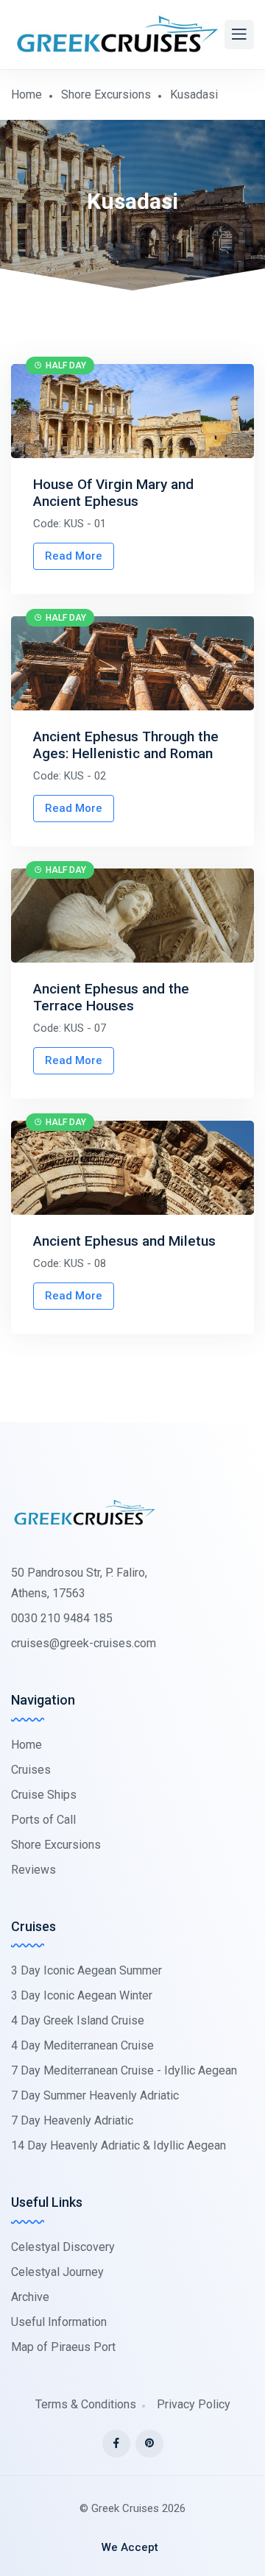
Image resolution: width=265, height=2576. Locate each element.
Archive (30, 2297)
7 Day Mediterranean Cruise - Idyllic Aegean (124, 2070)
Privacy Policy (194, 2404)
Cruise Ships (44, 1795)
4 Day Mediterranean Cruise (82, 2045)
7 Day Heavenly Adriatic (72, 2120)
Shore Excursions (106, 94)
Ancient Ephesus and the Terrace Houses (111, 997)
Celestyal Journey (57, 2272)
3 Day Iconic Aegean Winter (82, 1995)
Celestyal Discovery (63, 2247)
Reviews (33, 1870)
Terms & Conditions (86, 2404)
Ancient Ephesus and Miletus (124, 1241)
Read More (74, 556)
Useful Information (59, 2322)
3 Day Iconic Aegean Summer (86, 1970)
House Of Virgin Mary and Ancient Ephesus (113, 493)
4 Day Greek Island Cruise (78, 2020)
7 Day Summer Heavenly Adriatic (95, 2095)
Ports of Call (43, 1820)
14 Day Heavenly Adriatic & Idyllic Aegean (119, 2145)
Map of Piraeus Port (63, 2347)
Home (26, 94)
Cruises (31, 1770)
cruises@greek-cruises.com (84, 1643)
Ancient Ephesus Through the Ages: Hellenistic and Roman (126, 745)
